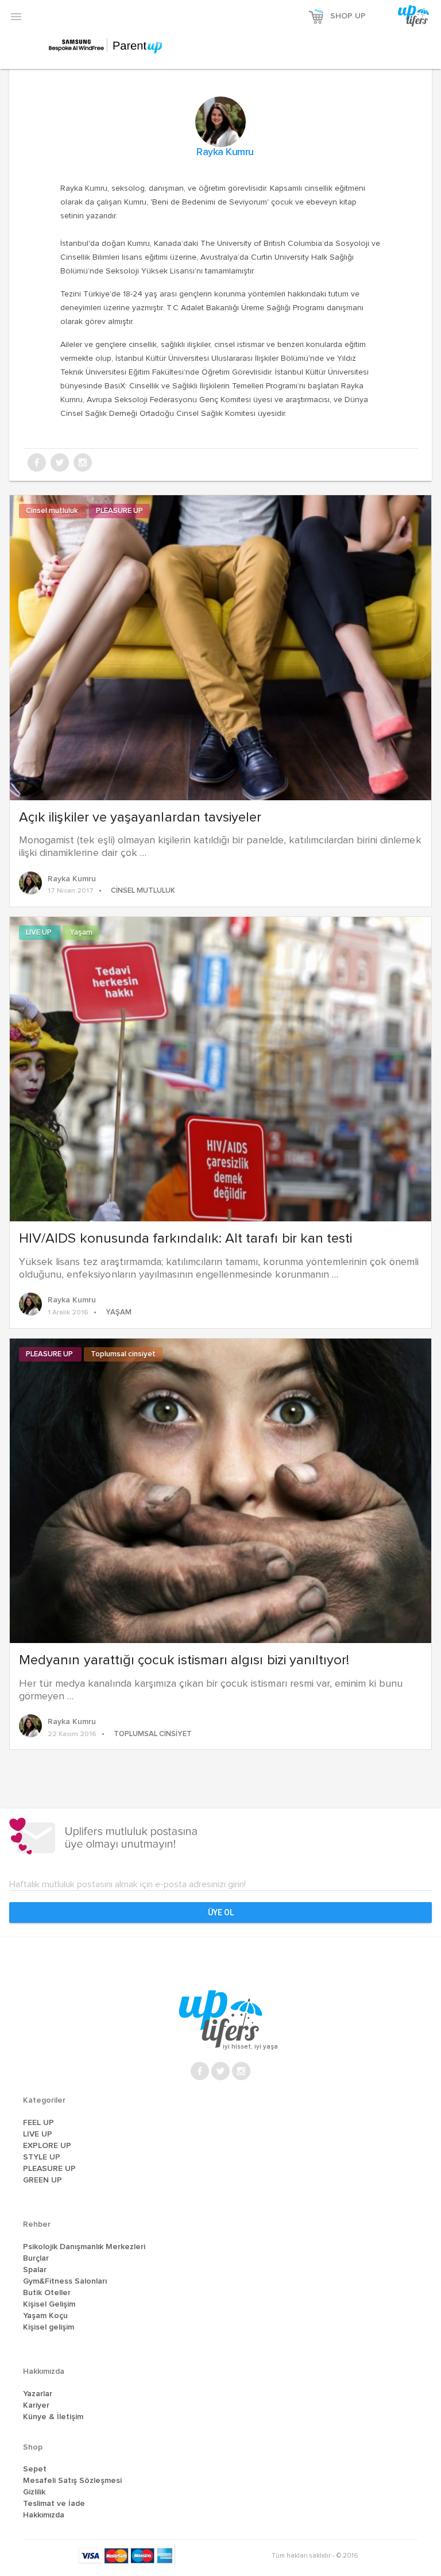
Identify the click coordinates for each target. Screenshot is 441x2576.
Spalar (35, 2270)
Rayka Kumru (225, 152)
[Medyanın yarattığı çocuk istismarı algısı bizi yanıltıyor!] (220, 1490)
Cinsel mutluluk (53, 511)
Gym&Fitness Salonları (65, 2281)
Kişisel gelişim (49, 2327)
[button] (16, 16)
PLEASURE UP (119, 511)
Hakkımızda (44, 2515)
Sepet (35, 2469)
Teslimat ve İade (54, 2504)
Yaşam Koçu (45, 2316)
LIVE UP (40, 933)
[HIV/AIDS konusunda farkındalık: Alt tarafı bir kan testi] (220, 1068)
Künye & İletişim (53, 2417)
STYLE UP (42, 2157)
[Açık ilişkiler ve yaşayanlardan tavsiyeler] (220, 646)
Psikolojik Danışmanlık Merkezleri (84, 2247)
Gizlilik (34, 2492)
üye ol (221, 1912)
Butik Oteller (47, 2293)
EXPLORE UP (47, 2146)
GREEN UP (42, 2180)
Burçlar (36, 2258)
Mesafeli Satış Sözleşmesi (72, 2481)
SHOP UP (348, 16)
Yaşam (81, 933)
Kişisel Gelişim (49, 2304)
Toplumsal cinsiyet (123, 1354)
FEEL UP (38, 2123)
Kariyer (36, 2405)
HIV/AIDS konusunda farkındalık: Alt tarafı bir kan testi (185, 1239)
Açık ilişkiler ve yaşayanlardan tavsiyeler (140, 817)
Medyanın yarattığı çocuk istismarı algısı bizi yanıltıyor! (184, 1660)
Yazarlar (38, 2394)
